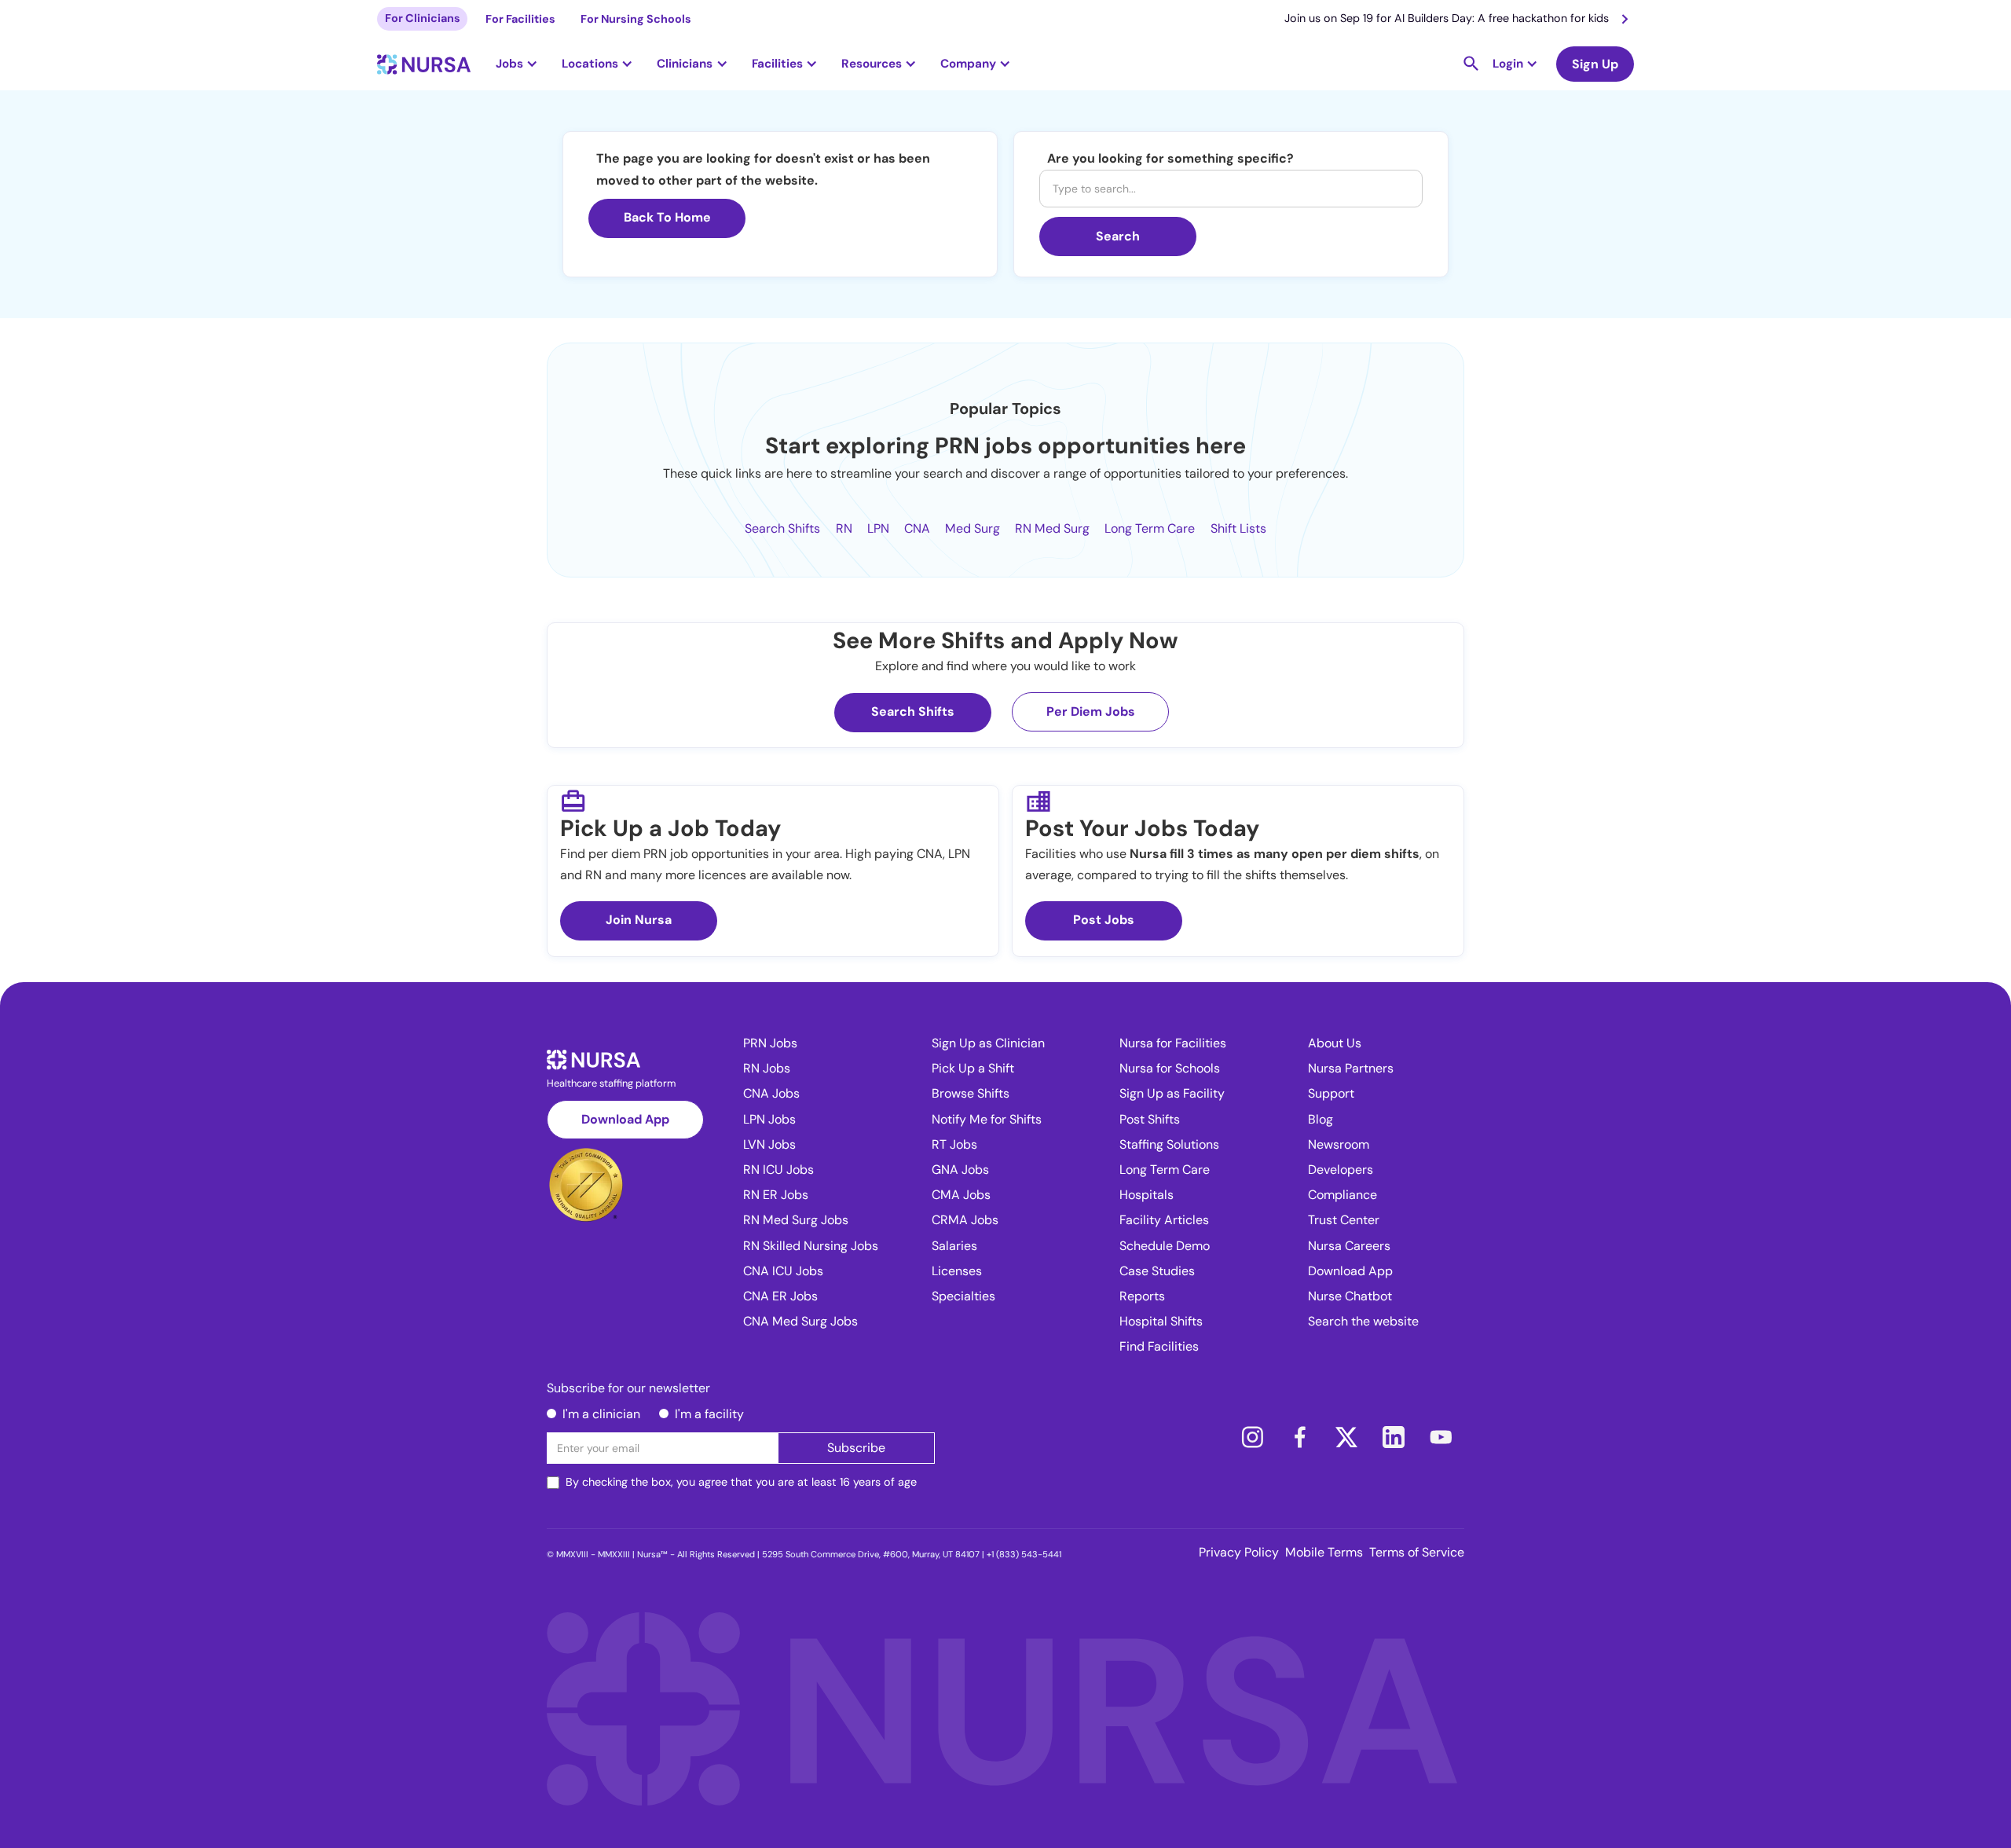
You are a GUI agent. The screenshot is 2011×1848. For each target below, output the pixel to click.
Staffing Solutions (1169, 1144)
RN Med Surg (1052, 528)
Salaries (954, 1246)
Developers (1341, 1170)
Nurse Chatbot (1350, 1296)
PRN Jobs (770, 1043)
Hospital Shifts (1161, 1321)
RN (844, 528)
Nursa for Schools (1170, 1068)
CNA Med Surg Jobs (800, 1321)
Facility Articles (1164, 1220)
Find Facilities (1159, 1346)
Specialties (963, 1296)
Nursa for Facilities (1173, 1043)
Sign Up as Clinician (988, 1043)
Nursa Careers (1349, 1246)
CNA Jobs (771, 1093)
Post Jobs (1104, 920)
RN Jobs (767, 1068)
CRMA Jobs (965, 1220)
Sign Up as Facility (1172, 1093)
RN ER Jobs (776, 1195)
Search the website (1363, 1321)
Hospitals (1147, 1195)
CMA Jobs (961, 1195)
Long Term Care (1150, 528)
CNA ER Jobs (780, 1296)
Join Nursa (639, 920)
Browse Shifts (971, 1093)
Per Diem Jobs (1091, 711)
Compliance (1342, 1195)
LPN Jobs (769, 1119)
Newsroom (1339, 1144)
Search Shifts (782, 528)
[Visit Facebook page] (1299, 1437)
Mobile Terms (1324, 1552)
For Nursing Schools (636, 19)
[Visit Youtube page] (1441, 1437)
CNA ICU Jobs (783, 1271)
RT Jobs (954, 1144)
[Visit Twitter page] (1346, 1437)
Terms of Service (1417, 1552)
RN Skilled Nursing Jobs (811, 1246)
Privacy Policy (1239, 1552)
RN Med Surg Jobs (796, 1220)
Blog (1321, 1119)
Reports (1142, 1296)
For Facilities (520, 19)
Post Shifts (1150, 1119)
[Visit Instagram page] (1252, 1437)
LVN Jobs (769, 1144)
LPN (878, 528)
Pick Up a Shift (973, 1068)
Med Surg (973, 528)
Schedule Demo (1165, 1246)
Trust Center (1344, 1220)
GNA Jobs (960, 1170)
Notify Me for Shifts (987, 1119)
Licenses (957, 1271)
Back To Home (667, 217)
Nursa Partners (1351, 1068)
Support (1331, 1093)
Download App (625, 1119)
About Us (1335, 1043)
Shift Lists (1238, 528)
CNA (917, 528)
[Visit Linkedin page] (1394, 1437)
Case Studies (1157, 1271)
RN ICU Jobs (778, 1170)
